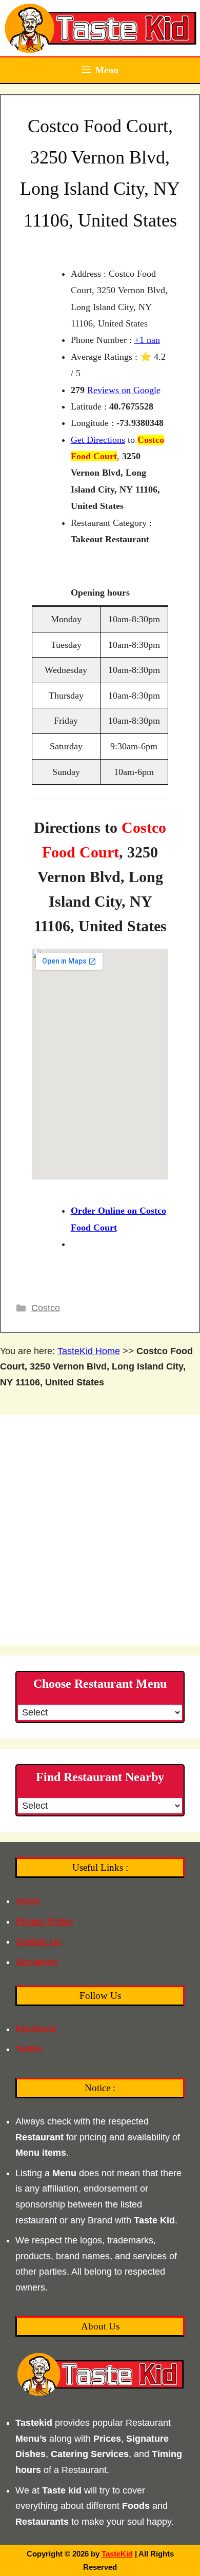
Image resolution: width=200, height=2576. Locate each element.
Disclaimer (37, 1962)
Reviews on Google (124, 390)
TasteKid (117, 2554)
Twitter (29, 2049)
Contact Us (38, 1941)
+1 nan (147, 340)
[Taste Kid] (100, 28)
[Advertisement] (100, 1530)
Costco (46, 1308)
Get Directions (98, 440)
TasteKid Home (89, 1351)
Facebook (36, 2029)
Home (28, 1901)
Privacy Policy (44, 1921)
